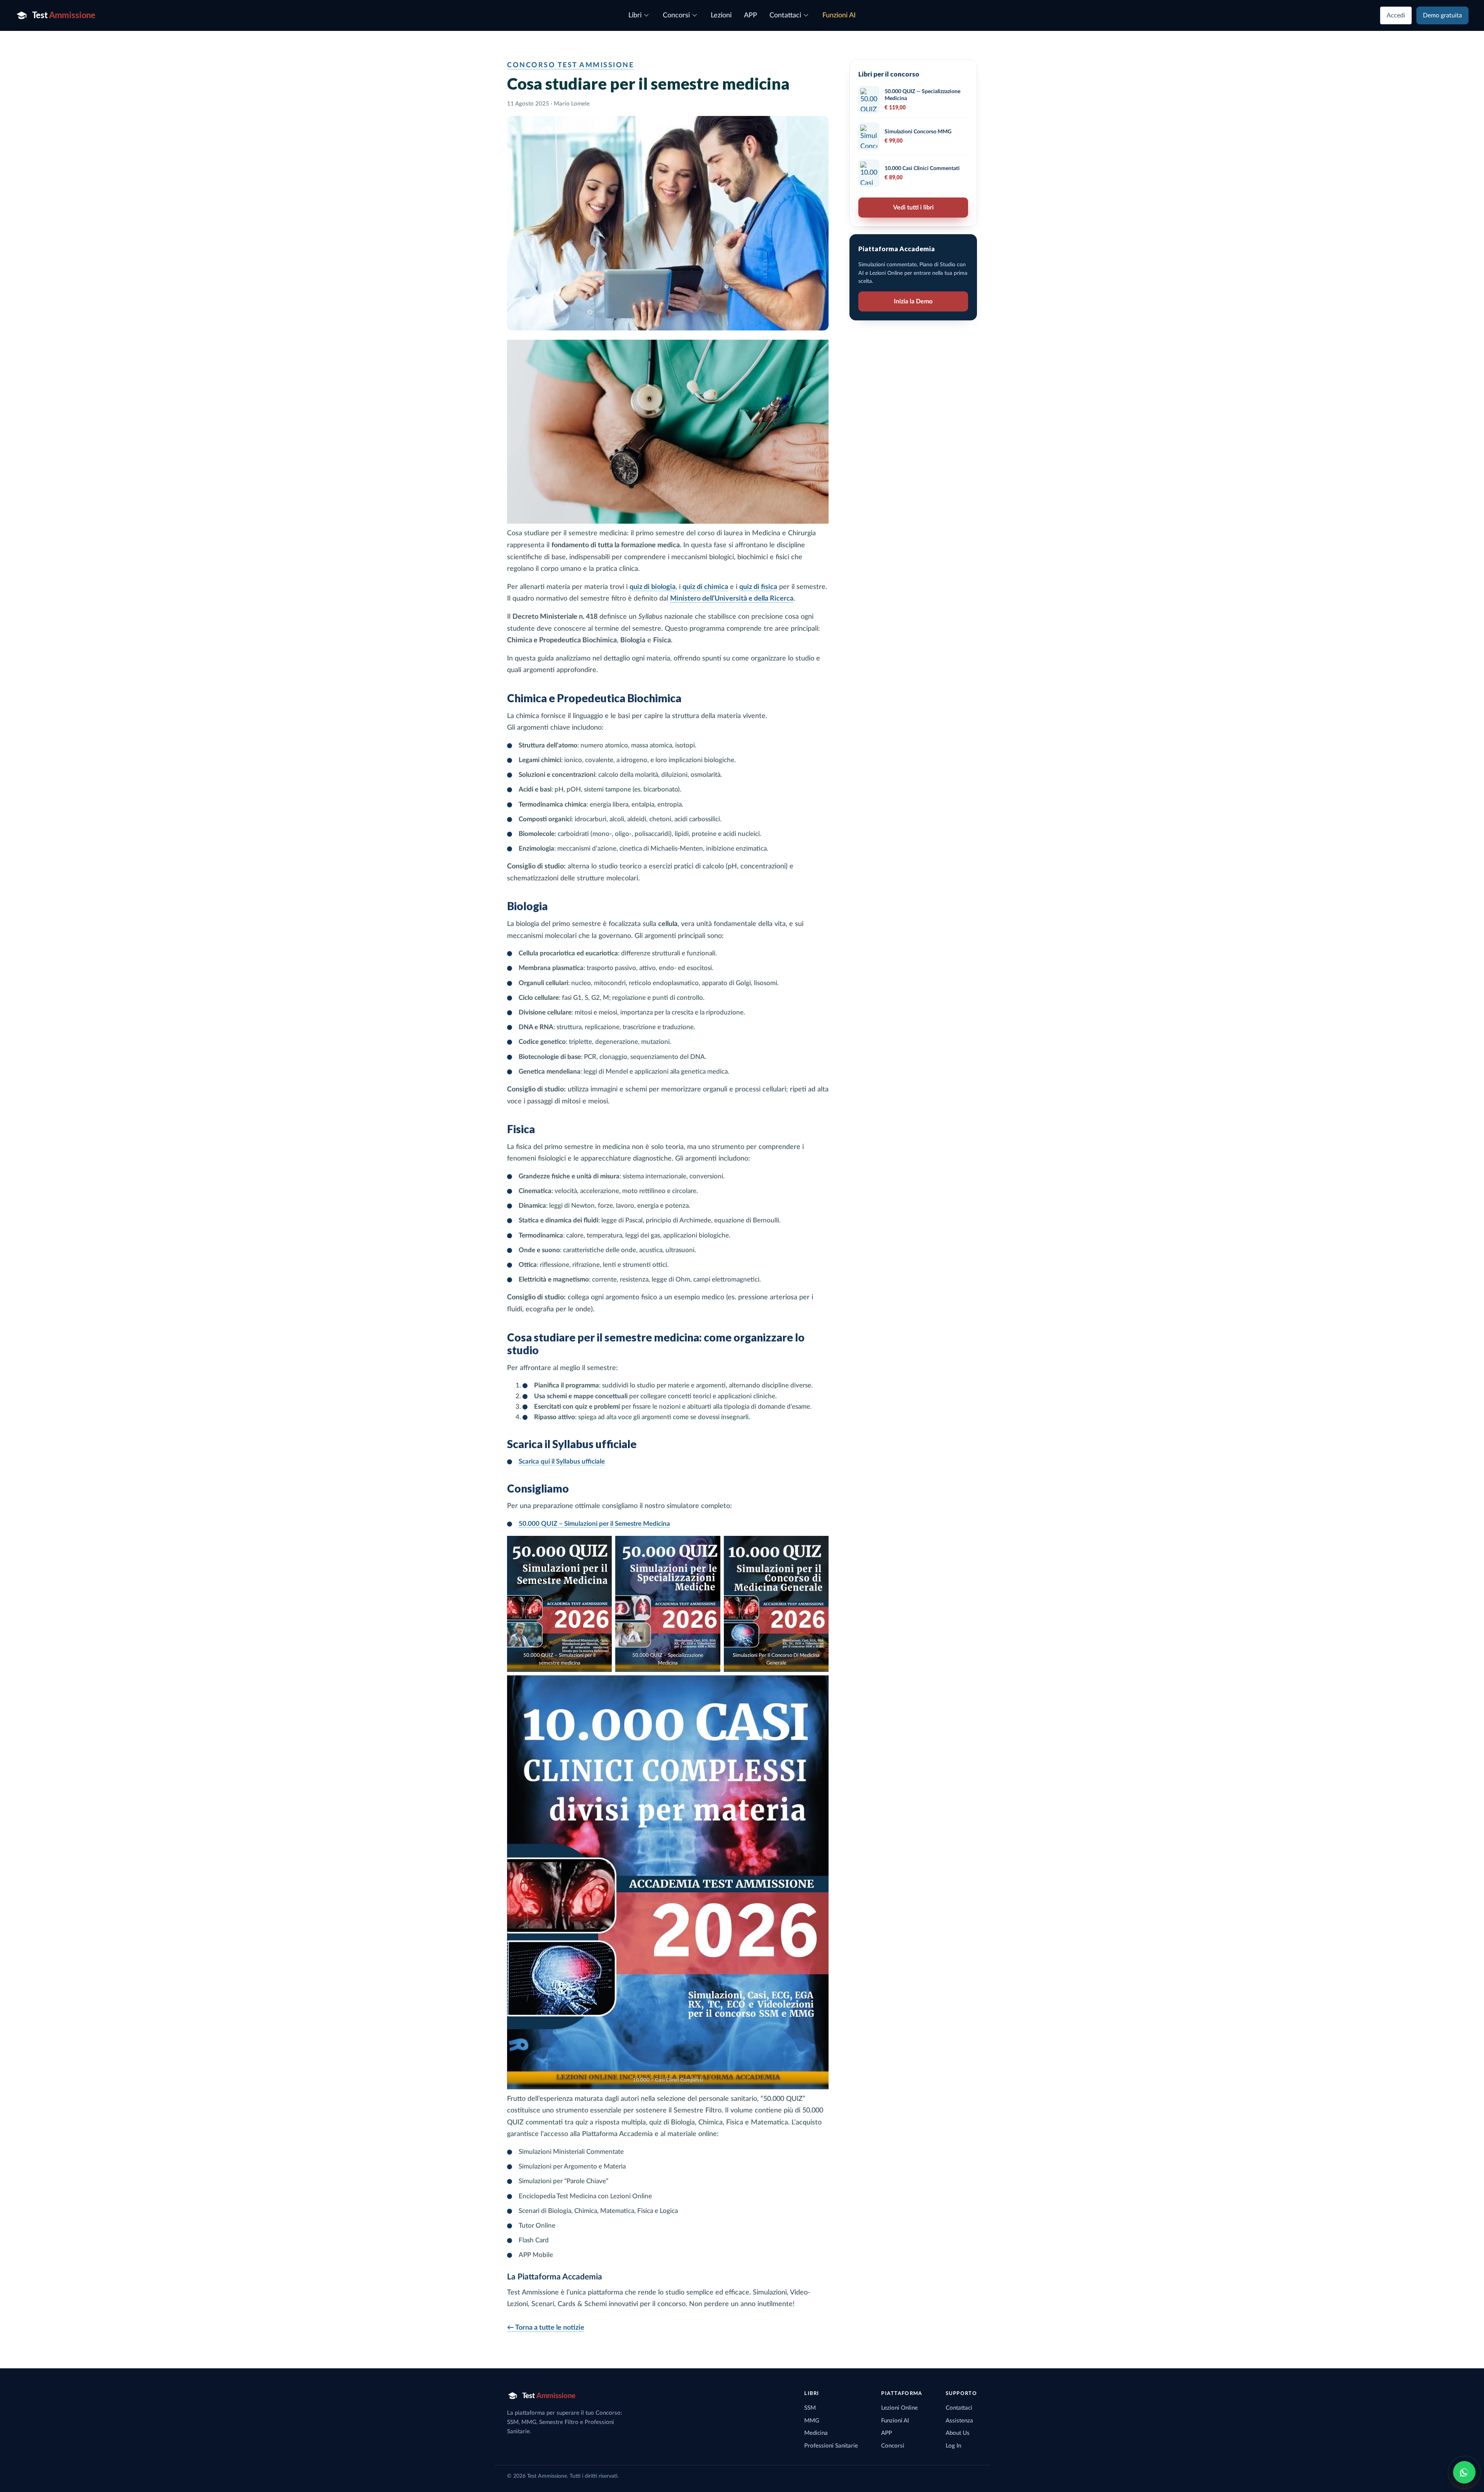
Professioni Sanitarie (831, 2446)
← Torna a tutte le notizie (546, 2328)
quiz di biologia (653, 587)
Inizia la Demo (913, 301)
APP (887, 2433)
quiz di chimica (705, 587)
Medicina (816, 2433)
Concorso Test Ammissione (570, 65)
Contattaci (959, 2408)
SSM (810, 2408)
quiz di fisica (758, 587)
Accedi (1396, 15)
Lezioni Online (899, 2408)
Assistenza (959, 2421)
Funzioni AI (895, 2421)
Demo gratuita (1442, 15)
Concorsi (893, 2446)
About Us (958, 2433)
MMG (812, 2421)
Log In (953, 2446)
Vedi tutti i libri (913, 208)
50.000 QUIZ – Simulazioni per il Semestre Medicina (594, 1524)
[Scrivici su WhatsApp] (1464, 2472)
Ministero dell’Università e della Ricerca (732, 599)
